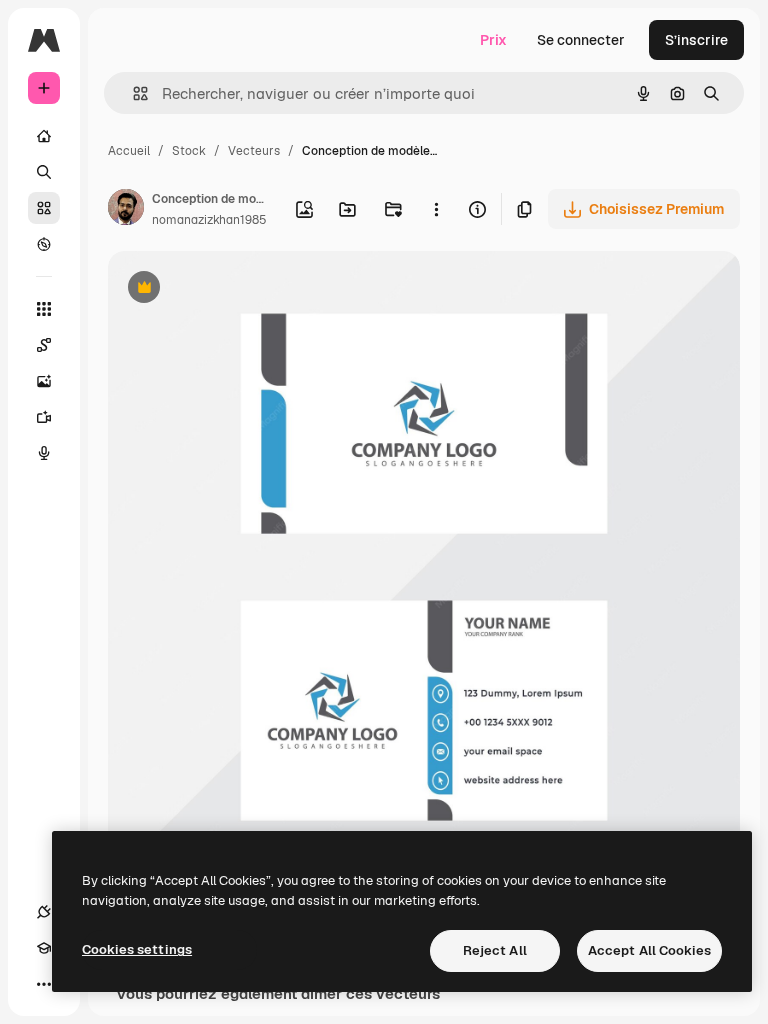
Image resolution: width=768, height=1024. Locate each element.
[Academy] (44, 948)
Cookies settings (137, 949)
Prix (493, 40)
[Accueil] (44, 136)
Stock (189, 151)
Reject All (495, 950)
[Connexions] (44, 912)
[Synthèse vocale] (44, 453)
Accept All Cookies (649, 950)
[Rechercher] (44, 172)
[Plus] (44, 984)
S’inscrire (696, 40)
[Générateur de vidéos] (44, 417)
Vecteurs (254, 151)
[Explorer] (44, 244)
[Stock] (44, 208)
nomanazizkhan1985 (209, 220)
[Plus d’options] (437, 209)
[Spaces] (44, 345)
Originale (240, 289)
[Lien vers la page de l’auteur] (126, 210)
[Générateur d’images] (44, 381)
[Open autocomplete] (132, 93)
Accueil (129, 151)
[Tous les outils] (44, 309)
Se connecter (581, 40)
